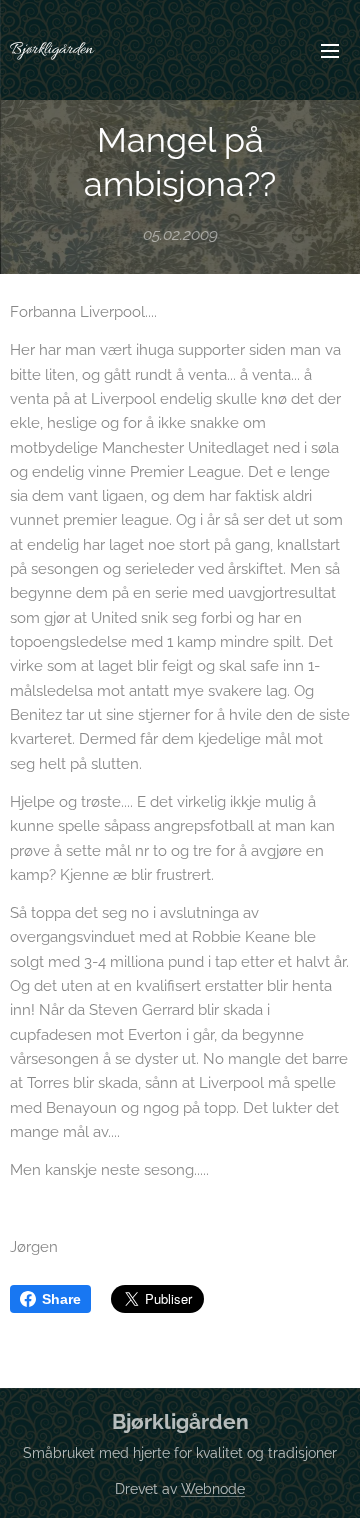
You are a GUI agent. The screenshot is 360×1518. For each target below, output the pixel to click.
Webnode (213, 1489)
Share (61, 1299)
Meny (330, 50)
